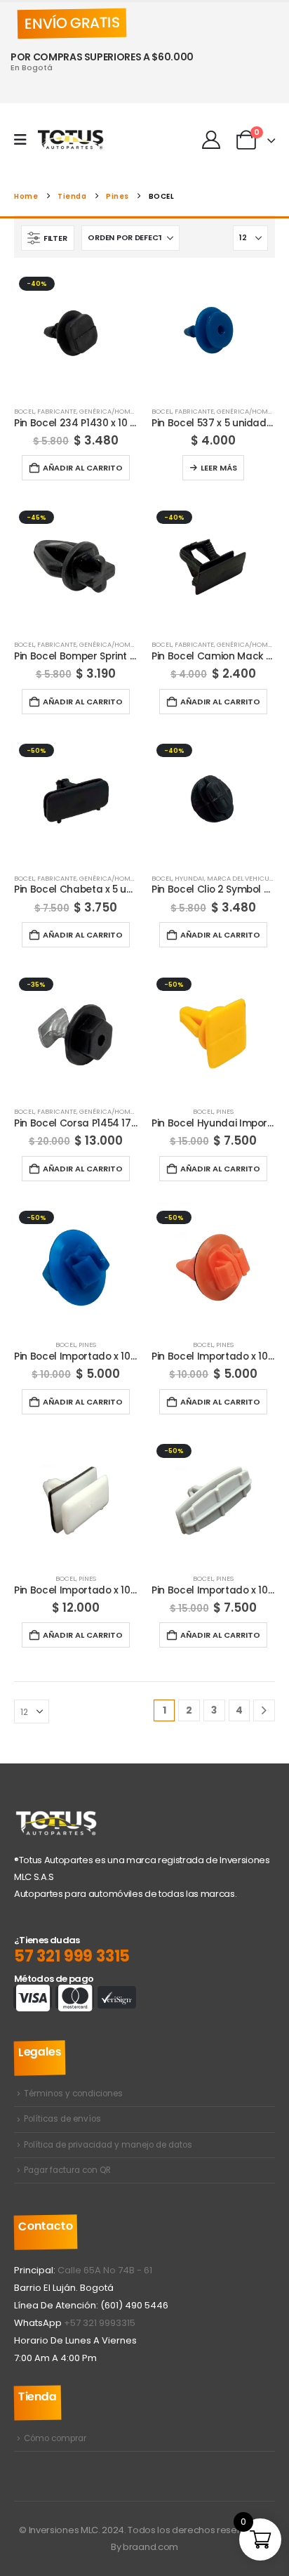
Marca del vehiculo (242, 878)
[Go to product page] (213, 334)
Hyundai (189, 878)
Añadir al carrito (83, 468)
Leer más (219, 468)
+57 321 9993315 (100, 2323)
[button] (48, 238)
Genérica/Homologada (120, 411)
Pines (225, 1111)
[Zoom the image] (56, 1817)
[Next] (264, 1710)
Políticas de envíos (62, 2119)
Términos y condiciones (73, 2094)
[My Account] (211, 140)
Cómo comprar (55, 2438)
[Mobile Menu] (25, 140)
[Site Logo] (71, 140)
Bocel (24, 411)
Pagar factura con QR (67, 2170)
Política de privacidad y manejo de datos (108, 2145)
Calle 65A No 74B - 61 (105, 2270)
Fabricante (57, 411)
